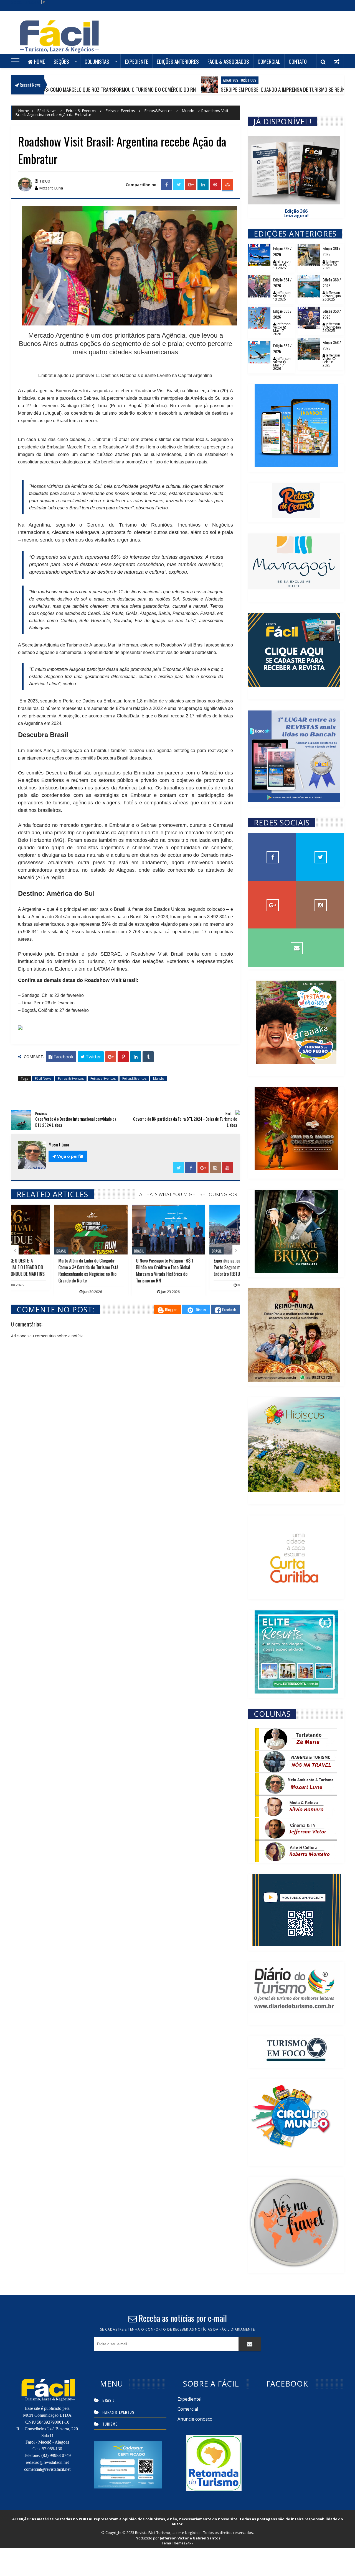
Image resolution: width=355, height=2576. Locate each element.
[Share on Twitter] (179, 185)
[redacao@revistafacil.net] (296, 948)
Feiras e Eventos (120, 111)
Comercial (269, 61)
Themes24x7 (183, 2543)
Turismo (110, 2424)
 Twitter (91, 1057)
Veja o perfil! (68, 1156)
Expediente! (189, 2399)
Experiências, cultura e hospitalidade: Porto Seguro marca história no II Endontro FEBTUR (125, 1267)
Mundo (188, 111)
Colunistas (97, 61)
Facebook (229, 1309)
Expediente (136, 61)
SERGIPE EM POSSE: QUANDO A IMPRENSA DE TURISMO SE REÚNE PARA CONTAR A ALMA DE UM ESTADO (224, 89)
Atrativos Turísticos (143, 80)
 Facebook (61, 1057)
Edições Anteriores (178, 61)
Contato (298, 61)
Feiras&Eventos (158, 111)
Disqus (201, 1309)
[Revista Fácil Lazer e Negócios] (60, 41)
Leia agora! (296, 215)
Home (39, 61)
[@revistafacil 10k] (320, 905)
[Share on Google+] (191, 185)
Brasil (96, 1251)
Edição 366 (296, 211)
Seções (61, 61)
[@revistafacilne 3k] (320, 857)
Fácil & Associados (228, 61)
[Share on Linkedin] (203, 185)
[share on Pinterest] (215, 185)
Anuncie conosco (195, 2419)
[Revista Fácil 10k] (272, 857)
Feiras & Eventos (81, 111)
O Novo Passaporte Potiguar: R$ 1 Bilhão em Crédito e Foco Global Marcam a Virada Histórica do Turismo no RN (44, 1271)
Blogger (171, 1309)
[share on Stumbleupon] (227, 185)
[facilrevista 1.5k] (272, 905)
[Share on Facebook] (166, 185)
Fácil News (47, 111)
